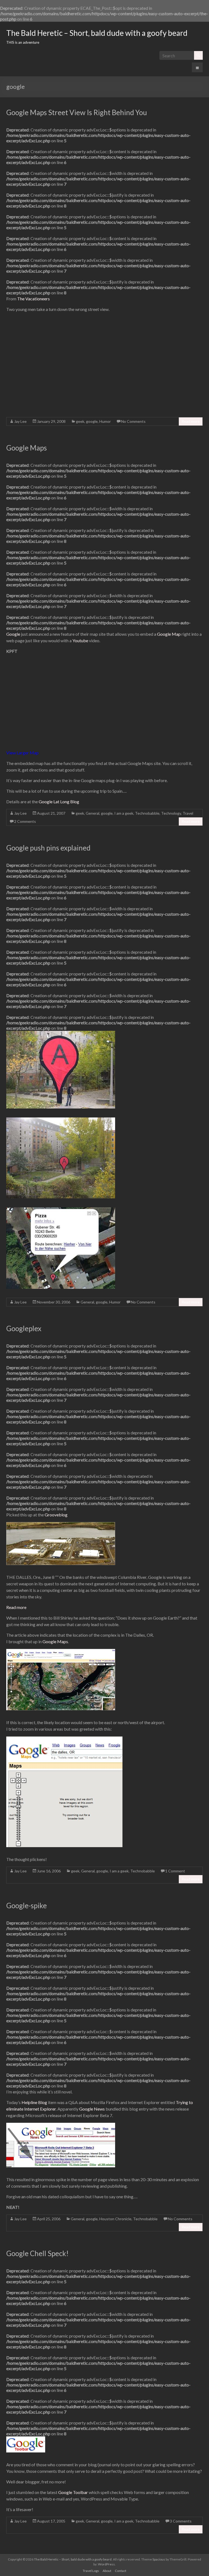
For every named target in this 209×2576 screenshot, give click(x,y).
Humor (105, 421)
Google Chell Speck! (37, 2253)
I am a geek (124, 813)
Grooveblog (56, 1515)
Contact (121, 2571)
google (92, 421)
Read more (191, 421)
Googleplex (24, 1328)
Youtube (80, 640)
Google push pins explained (48, 848)
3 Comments (181, 2521)
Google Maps (27, 448)
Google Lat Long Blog (59, 802)
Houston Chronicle (115, 2219)
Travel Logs (91, 2571)
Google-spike (27, 1906)
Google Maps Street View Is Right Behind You (77, 112)
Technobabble (147, 813)
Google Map (169, 634)
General (93, 813)
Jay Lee (20, 421)
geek (80, 421)
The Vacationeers (33, 299)
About (107, 2571)
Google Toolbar (73, 2492)
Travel (188, 813)
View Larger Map (22, 753)
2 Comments (25, 821)
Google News (92, 2109)
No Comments (133, 421)
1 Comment (175, 1871)
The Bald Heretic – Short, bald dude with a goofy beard (97, 33)
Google (13, 634)
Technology (171, 813)
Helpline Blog (34, 2102)
